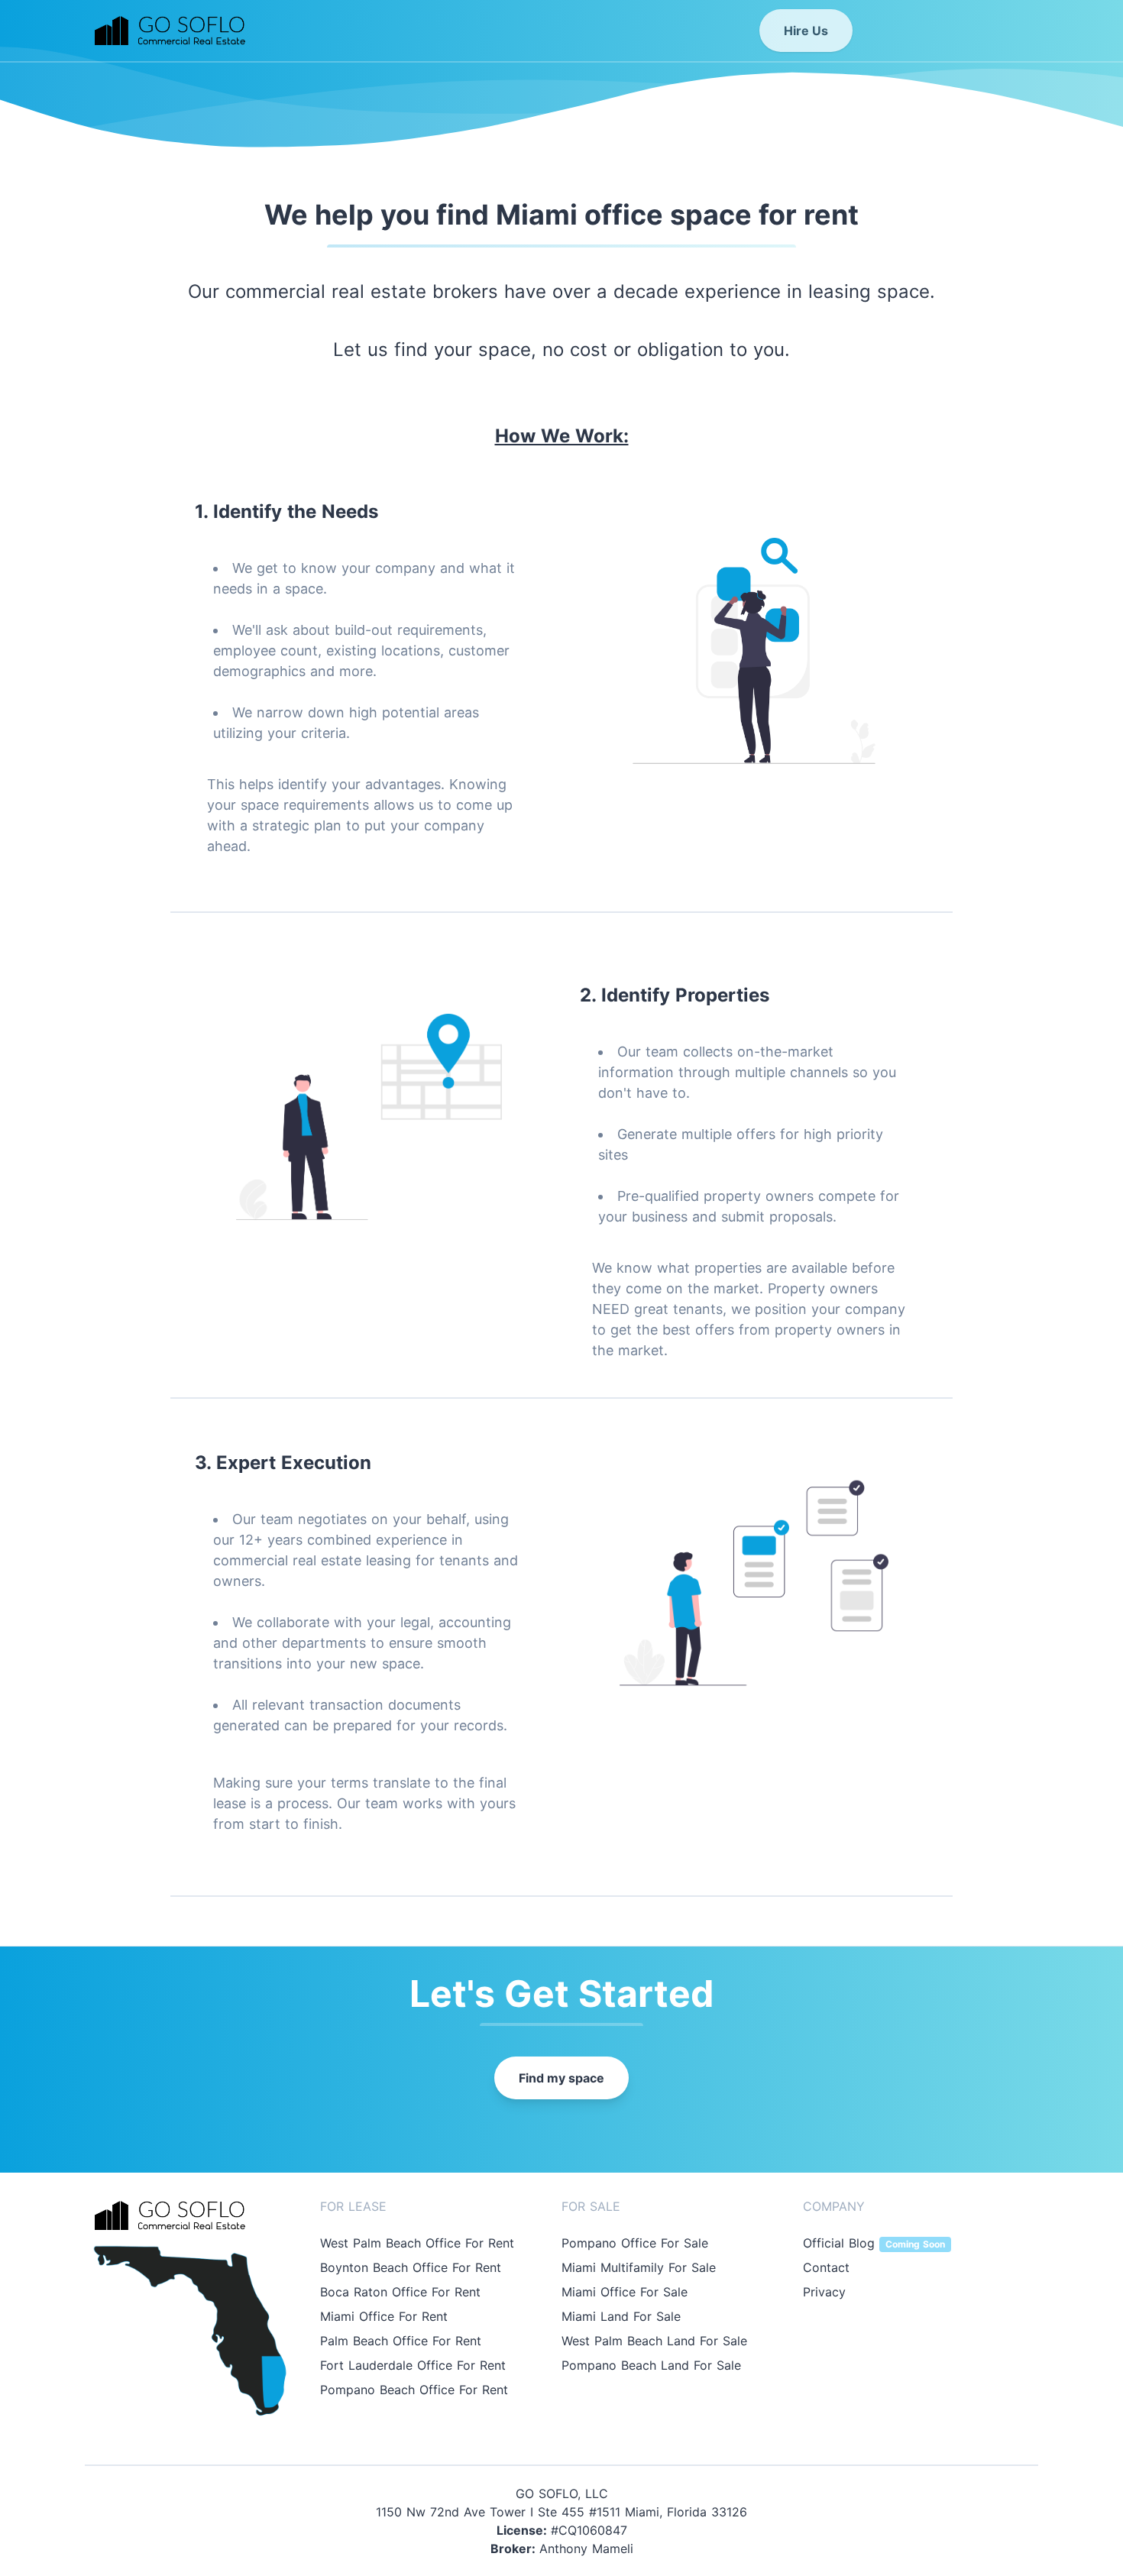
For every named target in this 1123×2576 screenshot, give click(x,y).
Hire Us (806, 31)
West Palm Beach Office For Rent (417, 2243)
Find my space (561, 2078)
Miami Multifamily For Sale (639, 2267)
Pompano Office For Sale (635, 2243)
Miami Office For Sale (625, 2292)
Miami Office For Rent (384, 2316)
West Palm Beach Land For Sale (654, 2341)
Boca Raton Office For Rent (400, 2292)
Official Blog (874, 2243)
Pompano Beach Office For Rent (414, 2390)
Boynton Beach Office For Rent (411, 2267)
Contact (826, 2267)
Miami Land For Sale (621, 2316)
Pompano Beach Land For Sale (651, 2365)
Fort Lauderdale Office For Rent (413, 2365)
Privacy (824, 2292)
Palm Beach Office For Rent (401, 2341)
